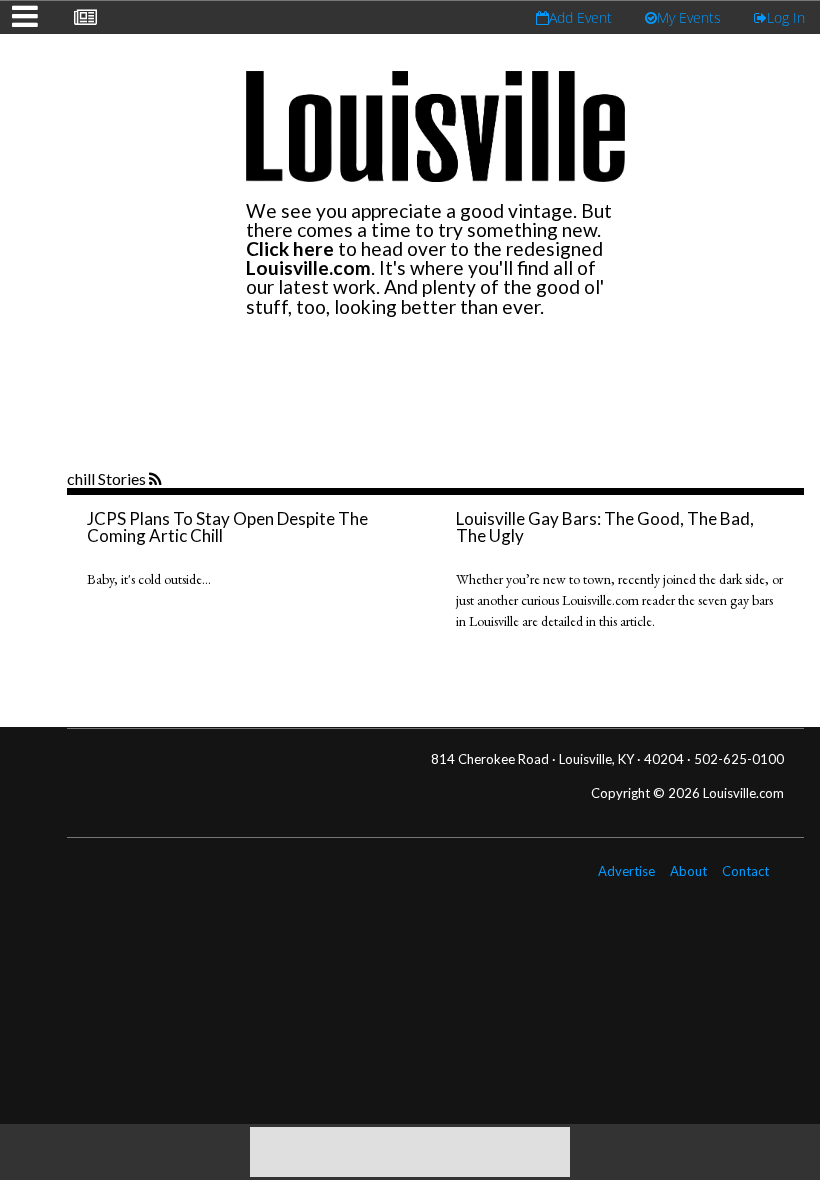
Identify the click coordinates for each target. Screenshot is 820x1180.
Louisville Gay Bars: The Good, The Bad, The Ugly (605, 527)
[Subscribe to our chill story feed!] (157, 480)
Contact (745, 871)
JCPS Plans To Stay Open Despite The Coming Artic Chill (227, 527)
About (688, 871)
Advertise (626, 871)
